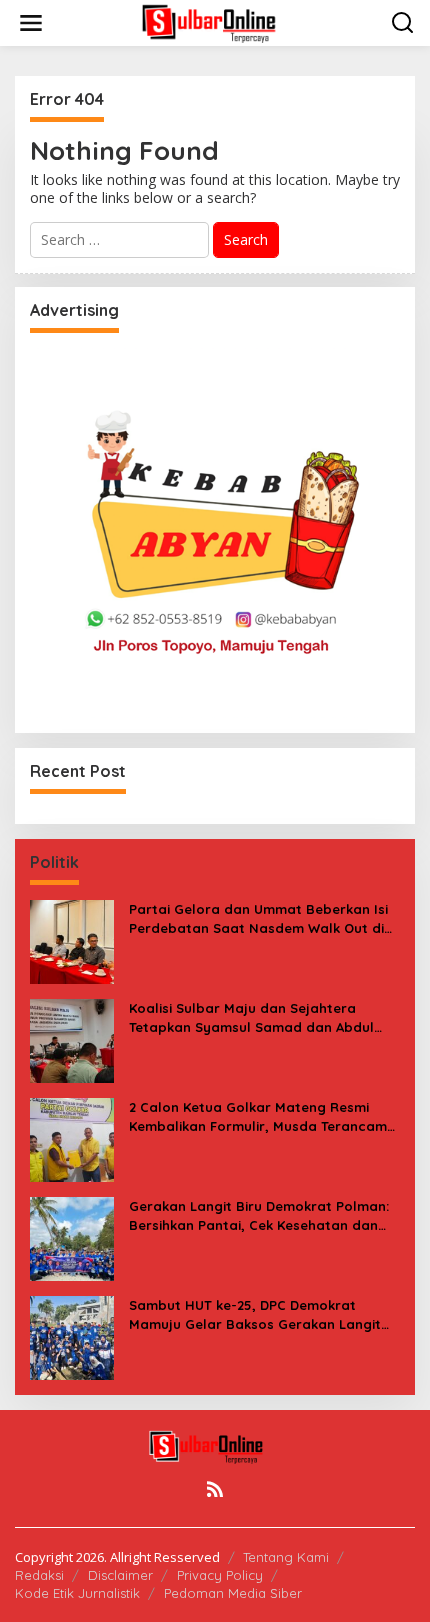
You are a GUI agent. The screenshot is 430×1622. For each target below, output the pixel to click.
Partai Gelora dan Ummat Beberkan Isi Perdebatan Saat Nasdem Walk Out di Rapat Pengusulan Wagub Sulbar (258, 918)
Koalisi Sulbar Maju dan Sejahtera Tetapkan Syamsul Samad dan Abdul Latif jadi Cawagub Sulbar (251, 1017)
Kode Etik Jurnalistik (77, 1593)
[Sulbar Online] (219, 21)
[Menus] (31, 23)
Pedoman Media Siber (233, 1593)
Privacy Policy (220, 1575)
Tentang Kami (286, 1557)
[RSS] (215, 1489)
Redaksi (39, 1575)
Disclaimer (120, 1575)
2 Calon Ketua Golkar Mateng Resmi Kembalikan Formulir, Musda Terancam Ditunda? (258, 1116)
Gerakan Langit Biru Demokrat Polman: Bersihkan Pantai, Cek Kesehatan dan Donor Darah (259, 1215)
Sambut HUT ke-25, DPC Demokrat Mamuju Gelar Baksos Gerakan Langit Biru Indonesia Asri (255, 1314)
